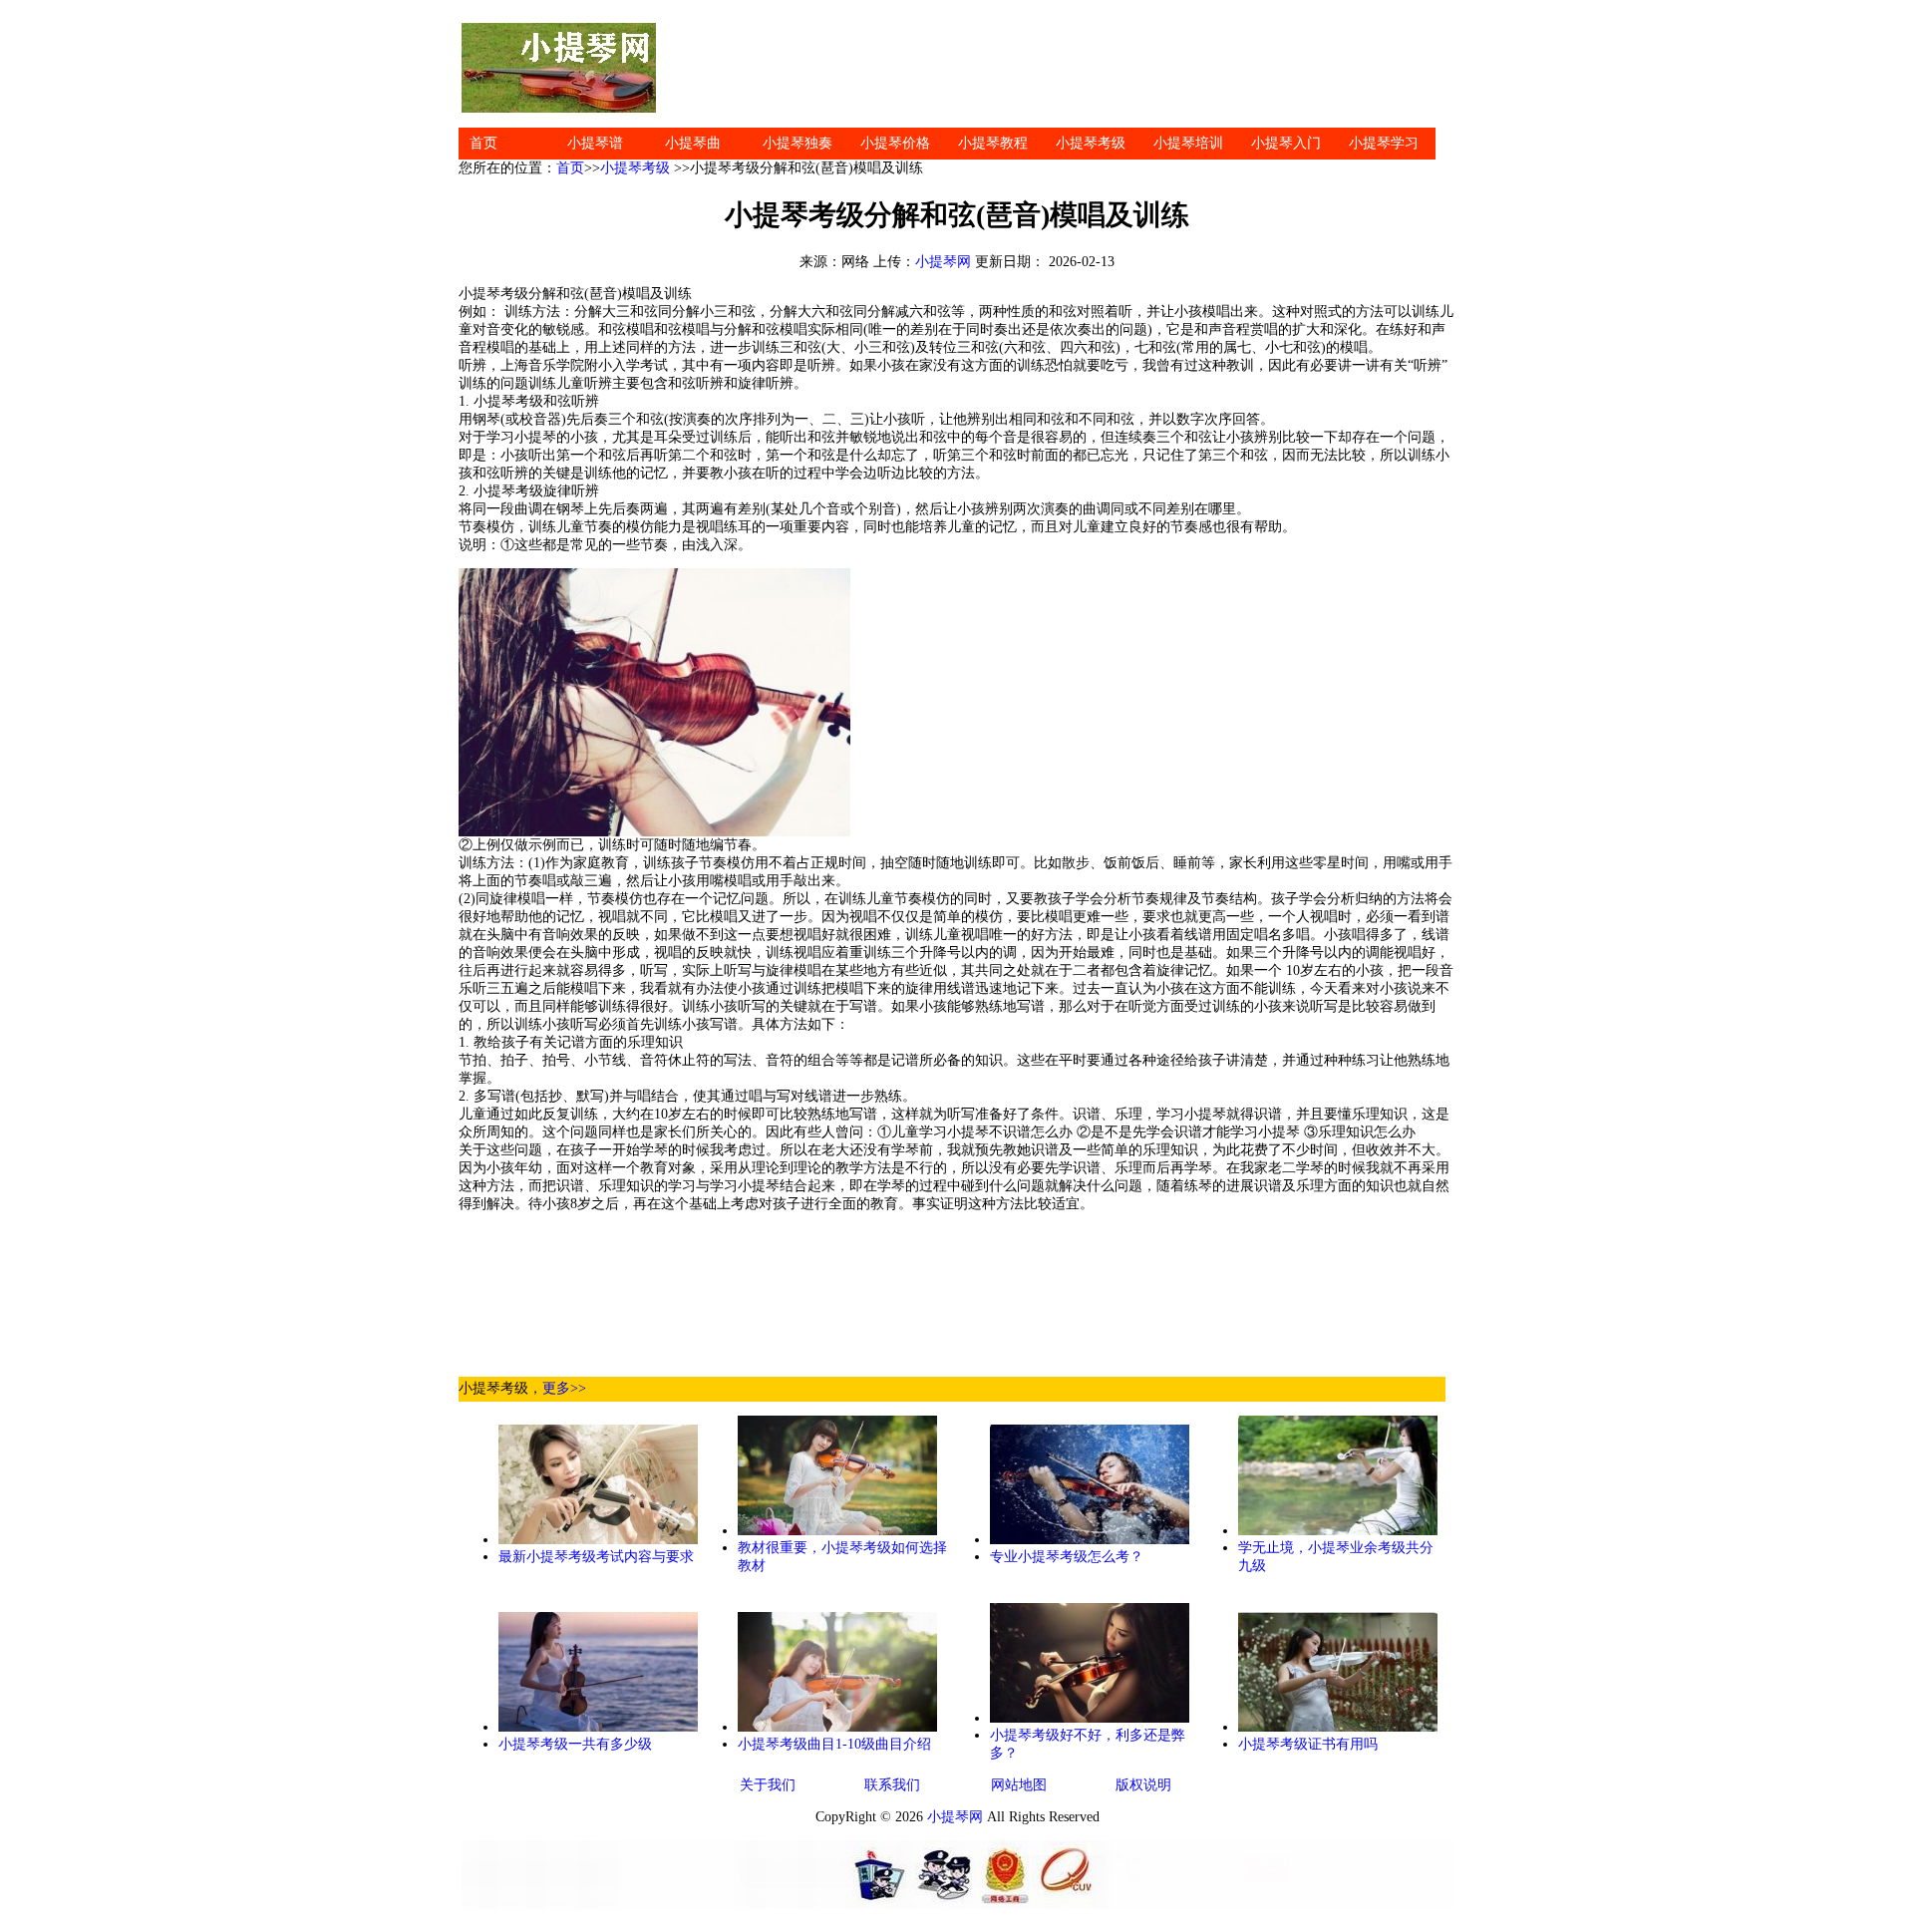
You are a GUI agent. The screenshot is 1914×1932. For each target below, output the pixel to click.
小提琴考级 (1091, 143)
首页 (483, 143)
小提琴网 (943, 262)
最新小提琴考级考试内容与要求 (596, 1557)
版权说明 (1143, 1785)
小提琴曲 (693, 143)
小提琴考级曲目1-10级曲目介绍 (834, 1744)
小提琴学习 (1384, 143)
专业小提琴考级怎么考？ (1067, 1557)
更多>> (564, 1388)
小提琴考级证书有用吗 (1308, 1744)
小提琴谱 (595, 143)
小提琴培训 (1188, 143)
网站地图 (1019, 1785)
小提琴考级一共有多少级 (575, 1744)
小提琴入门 (1286, 143)
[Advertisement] (1057, 68)
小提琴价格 (895, 143)
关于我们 (768, 1785)
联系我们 (892, 1785)
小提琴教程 (993, 143)
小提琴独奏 (797, 143)
